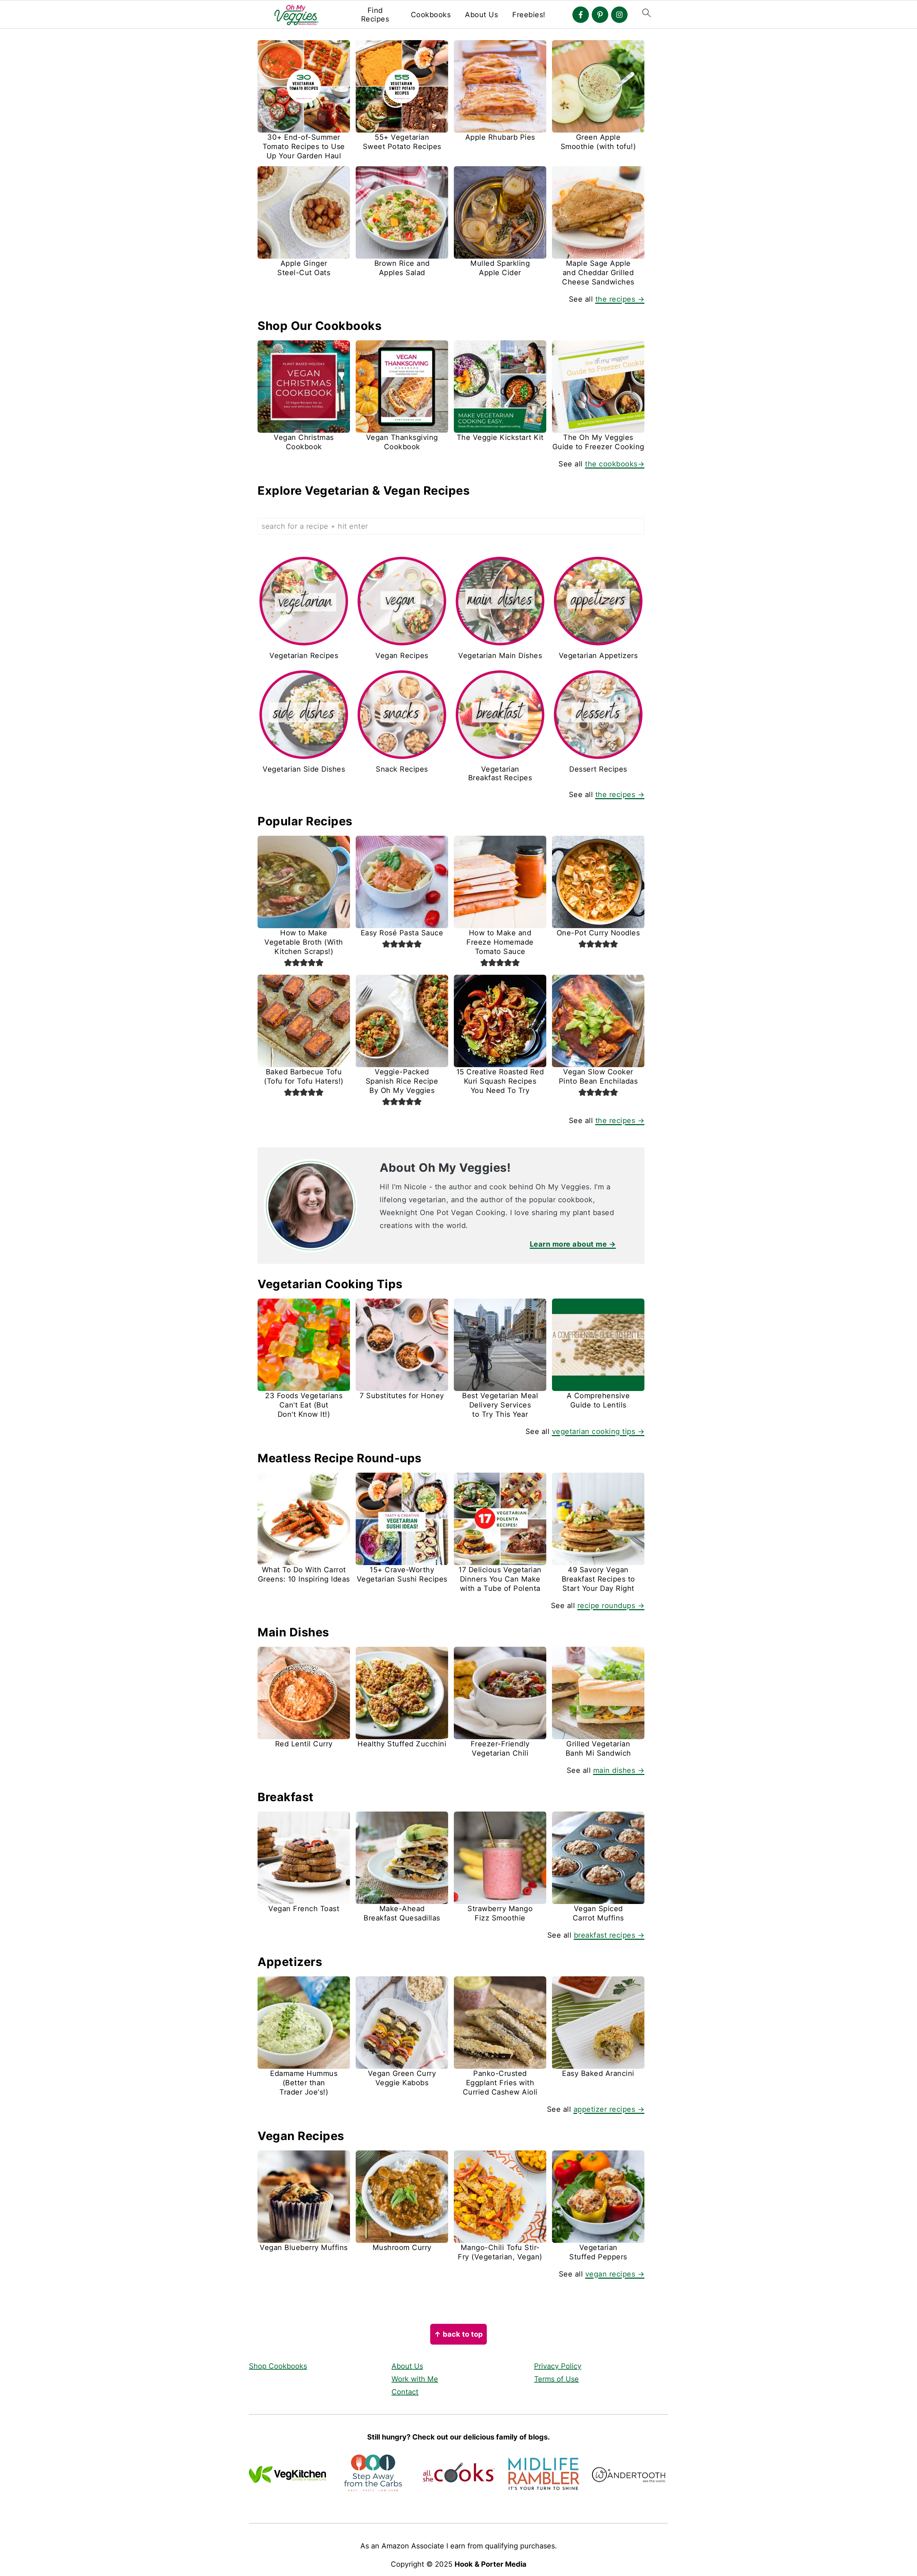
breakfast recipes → (609, 1935)
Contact (405, 2392)
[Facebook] (581, 15)
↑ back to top (458, 2334)
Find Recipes (375, 15)
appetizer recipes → (609, 2109)
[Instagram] (619, 15)
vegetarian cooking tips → (598, 1431)
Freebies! (529, 15)
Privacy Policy (558, 2366)
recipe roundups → (611, 1606)
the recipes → (620, 299)
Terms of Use (556, 2379)
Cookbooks (431, 15)
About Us (481, 15)
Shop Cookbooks (278, 2366)
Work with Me (415, 2379)
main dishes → (619, 1770)
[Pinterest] (600, 15)
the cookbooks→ (615, 464)
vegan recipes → (615, 2274)
